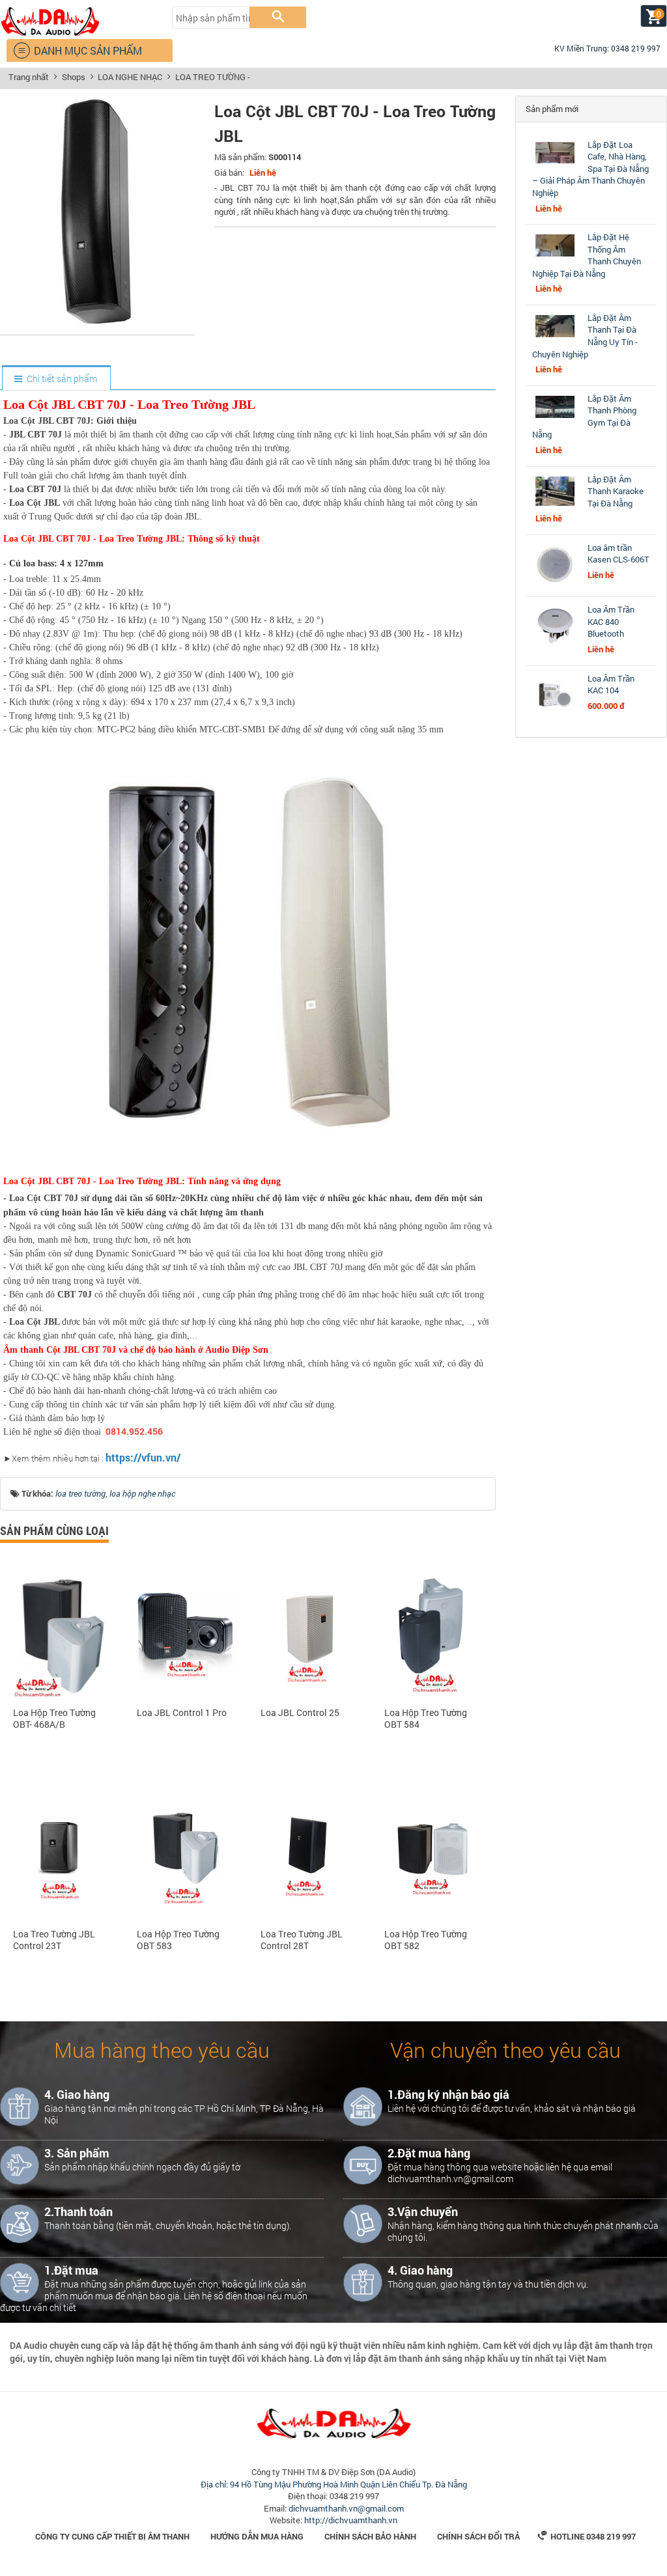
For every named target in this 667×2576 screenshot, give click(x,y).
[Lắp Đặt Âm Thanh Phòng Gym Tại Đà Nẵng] (555, 418)
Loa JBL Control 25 (300, 1713)
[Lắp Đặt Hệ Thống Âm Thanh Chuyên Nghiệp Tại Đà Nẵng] (555, 256)
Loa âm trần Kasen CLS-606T (618, 554)
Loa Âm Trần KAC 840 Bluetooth (611, 621)
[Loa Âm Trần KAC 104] (555, 715)
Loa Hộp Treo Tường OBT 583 (178, 1940)
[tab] (56, 379)
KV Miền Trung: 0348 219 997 (602, 48)
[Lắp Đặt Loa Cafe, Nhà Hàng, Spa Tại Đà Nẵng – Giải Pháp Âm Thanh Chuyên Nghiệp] (555, 163)
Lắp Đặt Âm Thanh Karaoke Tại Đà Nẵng (616, 491)
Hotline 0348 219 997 (587, 2536)
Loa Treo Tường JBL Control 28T (302, 1940)
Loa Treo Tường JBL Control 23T (54, 1940)
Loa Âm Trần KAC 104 (611, 685)
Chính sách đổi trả (478, 2536)
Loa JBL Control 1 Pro (182, 1713)
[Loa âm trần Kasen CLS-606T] (555, 584)
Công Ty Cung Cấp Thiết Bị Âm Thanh (112, 2536)
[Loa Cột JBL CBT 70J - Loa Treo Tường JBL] (98, 320)
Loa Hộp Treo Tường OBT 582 (426, 1940)
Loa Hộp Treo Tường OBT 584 (426, 1719)
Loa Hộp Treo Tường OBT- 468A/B (54, 1719)
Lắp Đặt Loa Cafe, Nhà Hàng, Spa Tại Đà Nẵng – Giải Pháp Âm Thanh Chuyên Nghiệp (590, 169)
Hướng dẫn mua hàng (257, 2536)
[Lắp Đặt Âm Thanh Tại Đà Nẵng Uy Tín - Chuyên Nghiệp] (555, 337)
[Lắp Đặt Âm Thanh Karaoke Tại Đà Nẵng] (555, 506)
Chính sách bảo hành (370, 2536)
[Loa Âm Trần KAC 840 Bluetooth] (555, 646)
